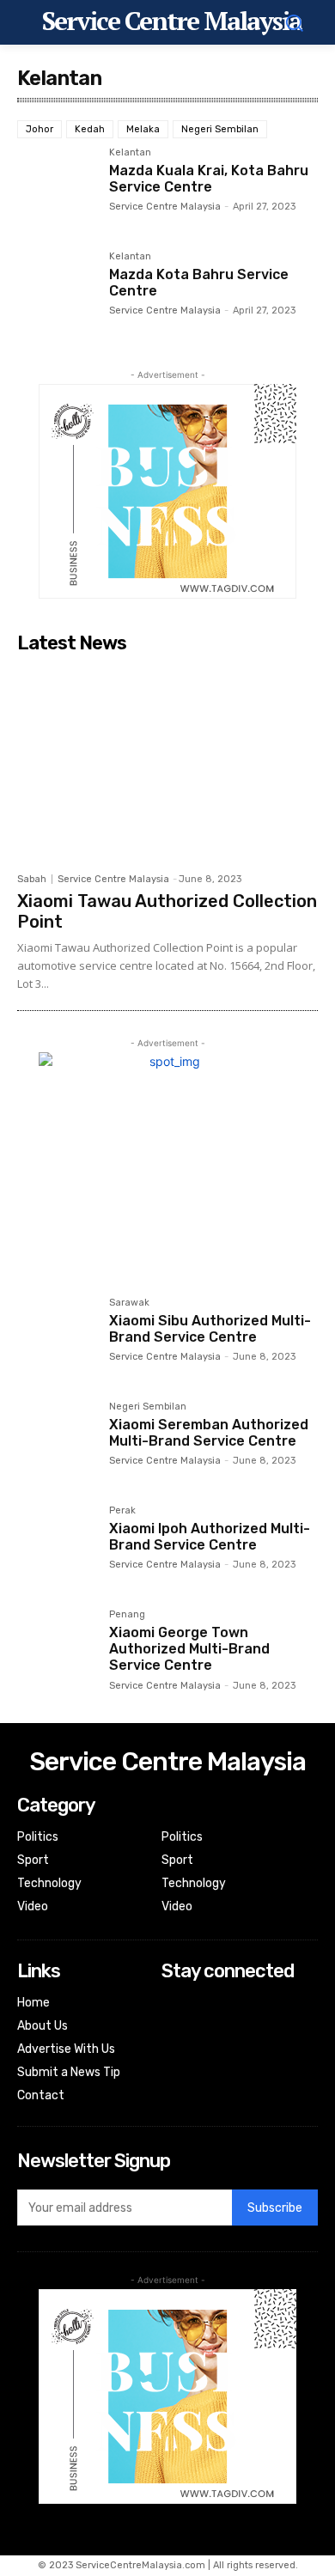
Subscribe (275, 2208)
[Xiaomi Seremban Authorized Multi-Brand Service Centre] (56, 1441)
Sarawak (129, 1303)
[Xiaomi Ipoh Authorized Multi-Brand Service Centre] (56, 1545)
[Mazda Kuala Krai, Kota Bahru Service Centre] (56, 187)
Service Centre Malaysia (165, 207)
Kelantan (130, 153)
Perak (122, 1511)
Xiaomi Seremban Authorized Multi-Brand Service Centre (209, 1433)
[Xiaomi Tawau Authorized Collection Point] (167, 762)
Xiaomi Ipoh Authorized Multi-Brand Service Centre (210, 1537)
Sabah (32, 879)
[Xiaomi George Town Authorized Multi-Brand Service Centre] (56, 1649)
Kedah (90, 129)
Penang (127, 1615)
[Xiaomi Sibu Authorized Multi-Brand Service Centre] (56, 1337)
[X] (173, 2050)
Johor (40, 129)
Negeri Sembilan (220, 129)
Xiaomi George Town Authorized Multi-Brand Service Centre (189, 1649)
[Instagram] (173, 2028)
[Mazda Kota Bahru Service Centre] (56, 291)
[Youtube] (173, 2073)
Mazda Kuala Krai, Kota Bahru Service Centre (209, 179)
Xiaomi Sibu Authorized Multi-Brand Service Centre (210, 1329)
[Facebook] (173, 2004)
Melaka (143, 129)
